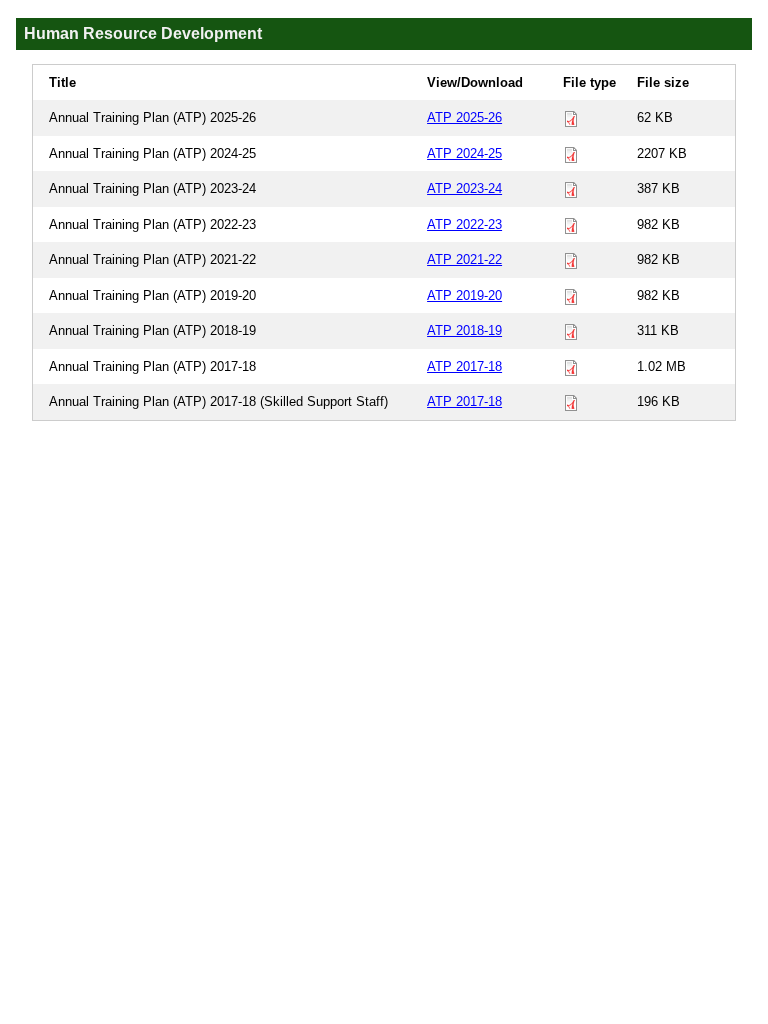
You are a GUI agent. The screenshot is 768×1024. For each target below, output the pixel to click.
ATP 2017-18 (464, 366)
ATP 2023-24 (464, 188)
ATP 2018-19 (464, 330)
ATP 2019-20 (464, 295)
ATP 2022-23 (464, 224)
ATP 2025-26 (464, 117)
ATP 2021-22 (464, 259)
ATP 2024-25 (464, 153)
